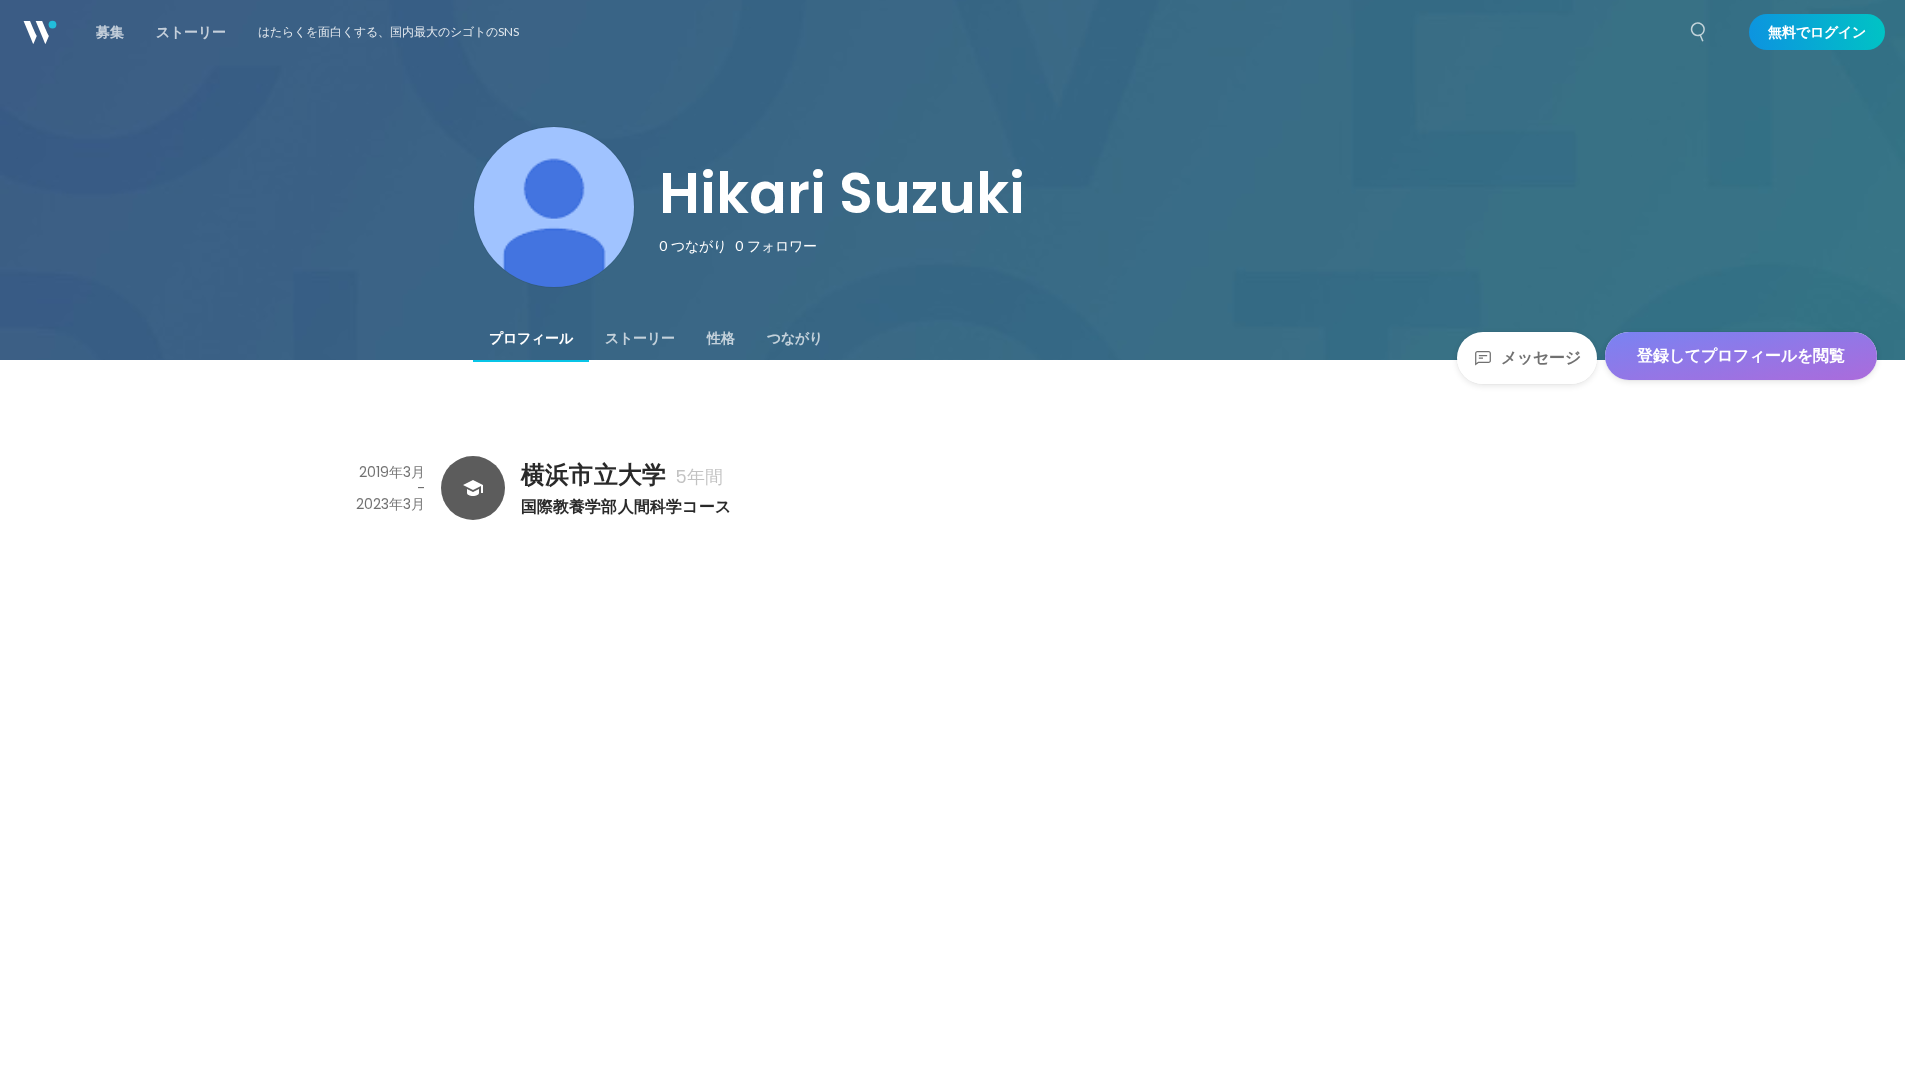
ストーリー (640, 338)
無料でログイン (1817, 32)
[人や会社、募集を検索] (1699, 32)
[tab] (531, 338)
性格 (721, 338)
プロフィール (531, 338)
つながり (795, 338)
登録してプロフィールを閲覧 (1741, 355)
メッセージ (1541, 357)
